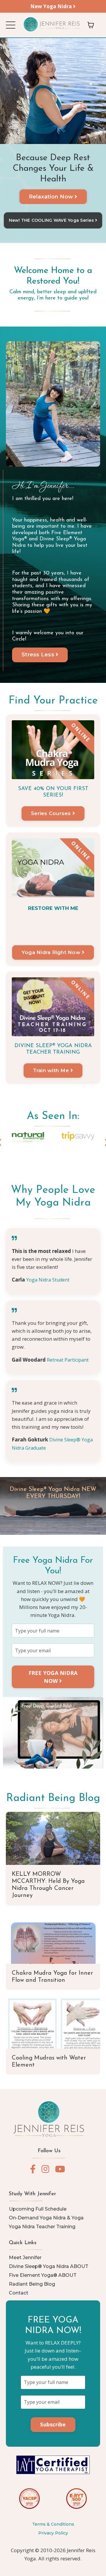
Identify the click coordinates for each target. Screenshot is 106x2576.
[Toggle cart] (91, 25)
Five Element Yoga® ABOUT (43, 2275)
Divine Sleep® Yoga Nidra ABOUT (49, 2266)
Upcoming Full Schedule (38, 2209)
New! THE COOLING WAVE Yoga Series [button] (52, 220)
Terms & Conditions (53, 2524)
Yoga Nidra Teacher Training (42, 2227)
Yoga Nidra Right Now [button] (52, 952)
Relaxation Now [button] (52, 197)
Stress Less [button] (39, 655)
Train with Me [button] (52, 1070)
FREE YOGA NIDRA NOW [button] (53, 1677)
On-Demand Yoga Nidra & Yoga (46, 2218)
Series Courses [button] (52, 813)
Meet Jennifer (25, 2258)
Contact (19, 2293)
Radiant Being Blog (53, 1798)
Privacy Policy (53, 2533)
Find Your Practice (53, 701)
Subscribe (53, 2424)
